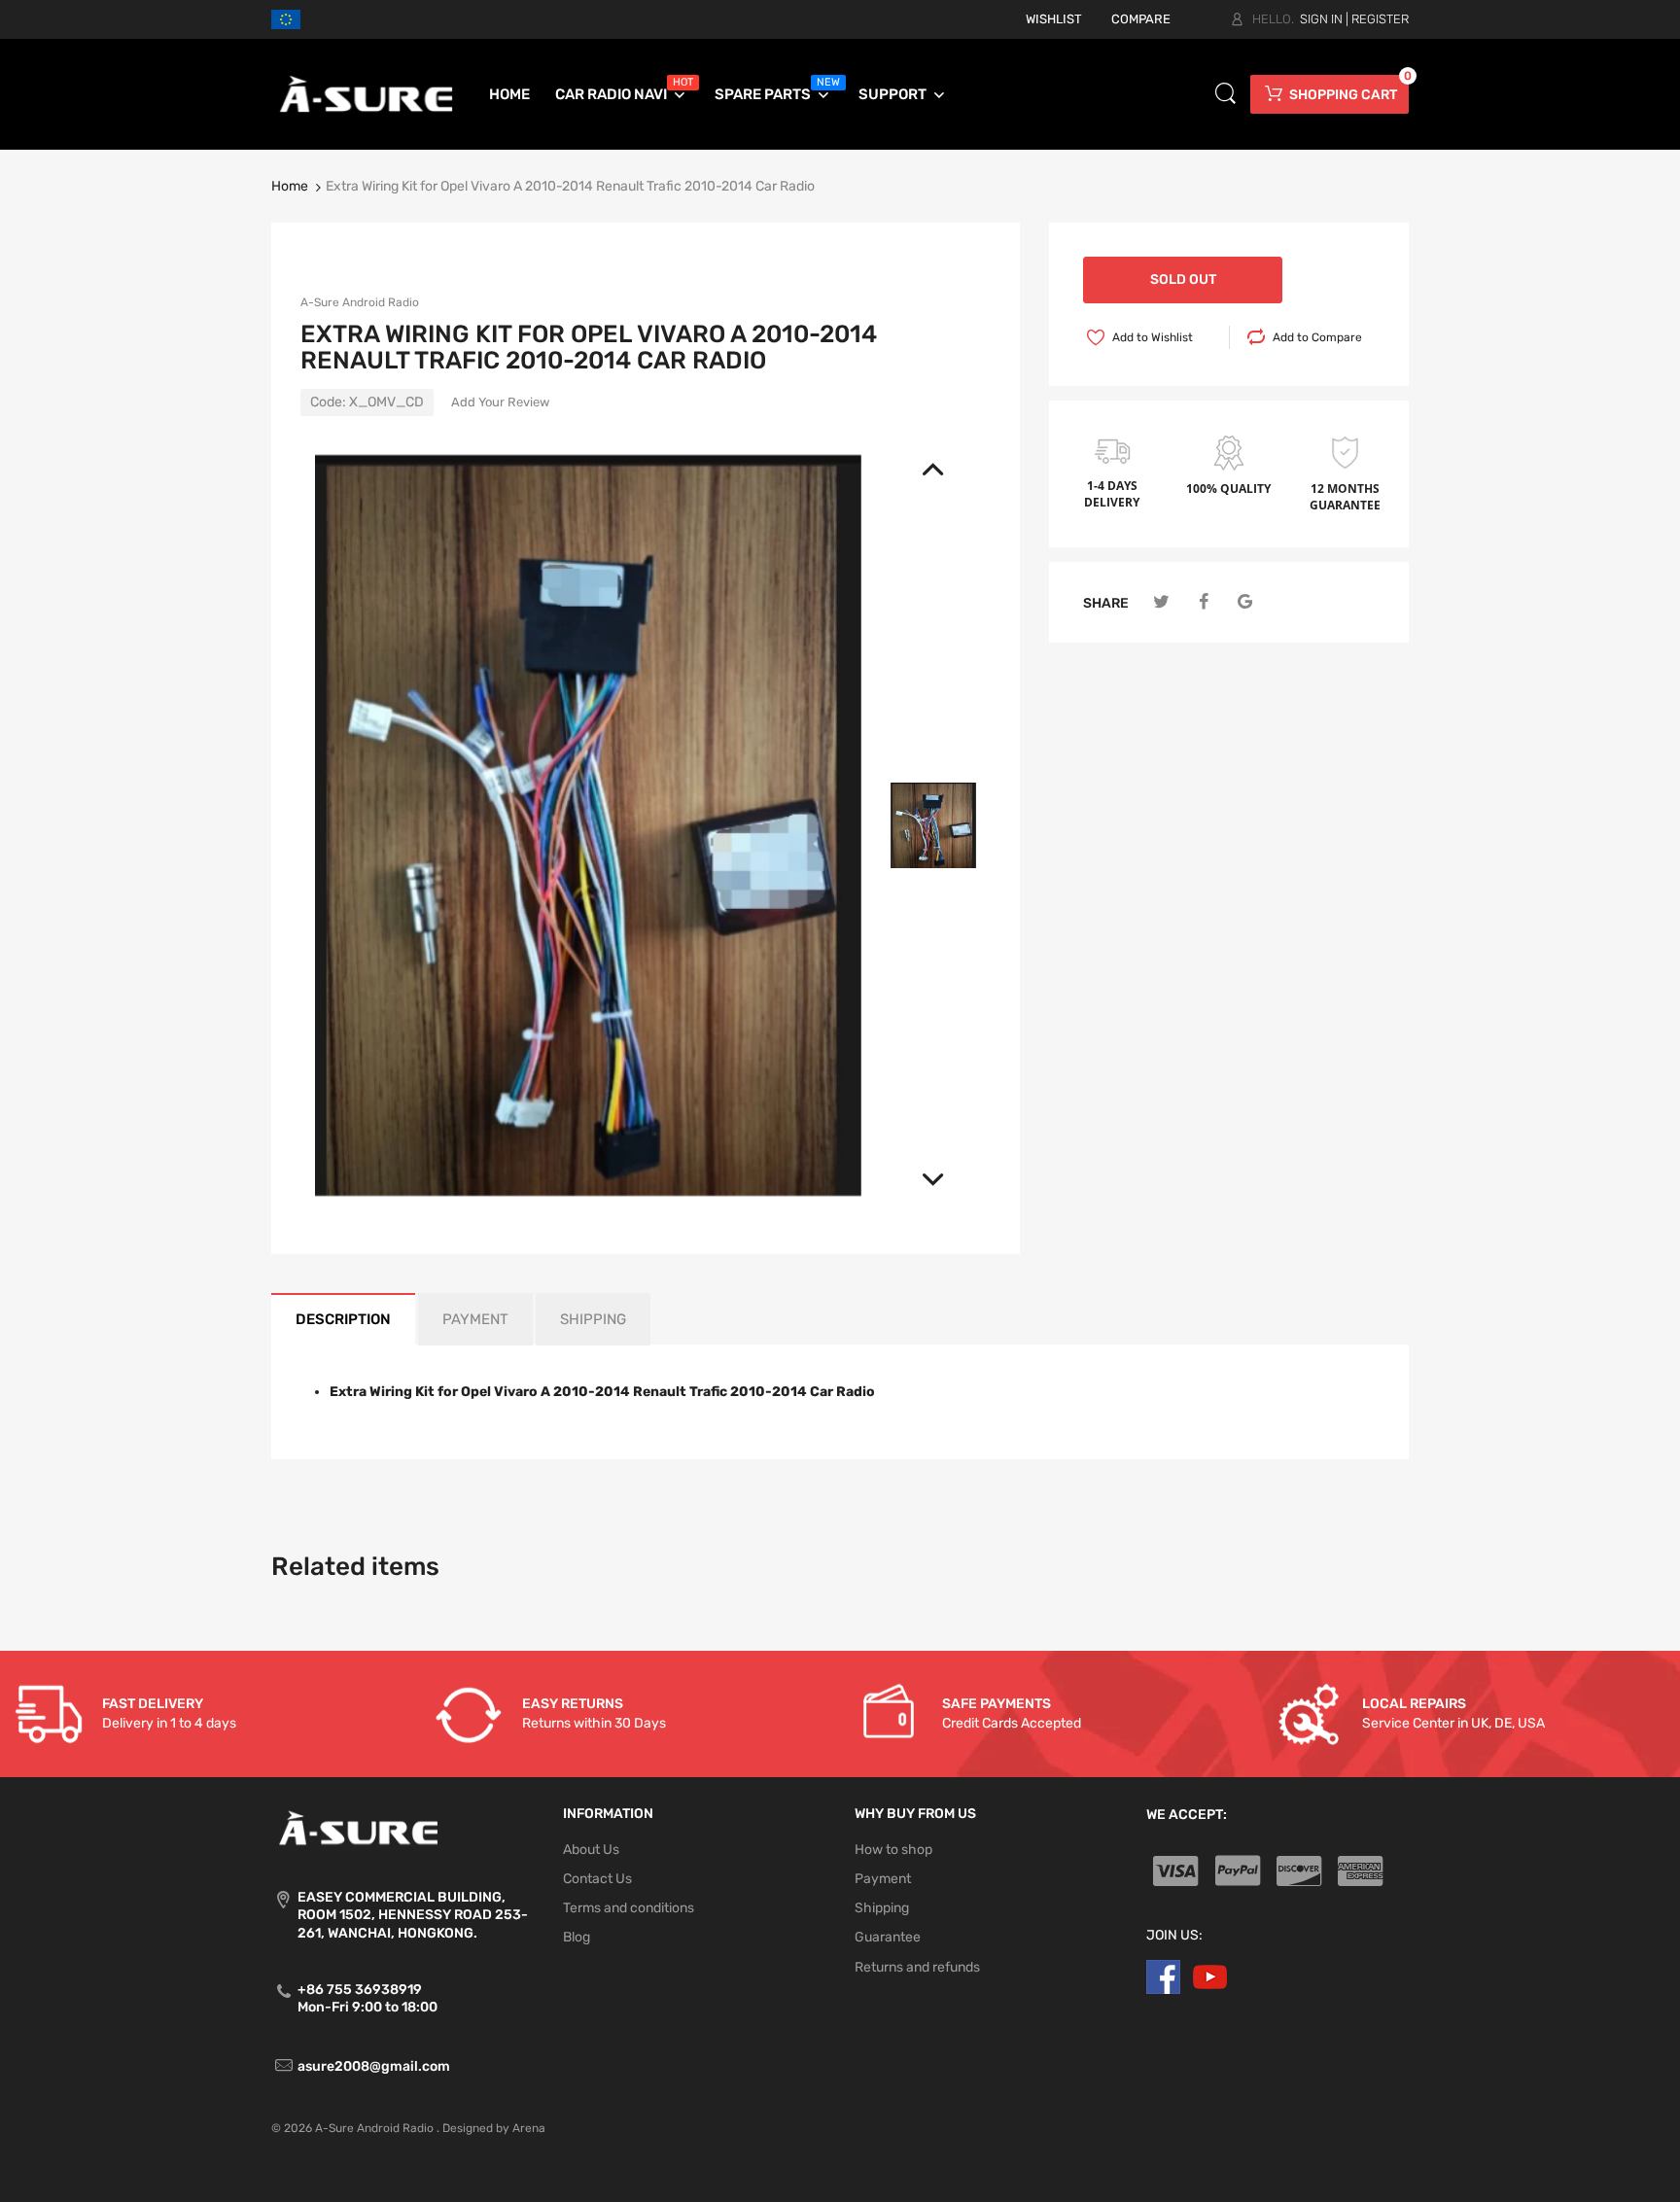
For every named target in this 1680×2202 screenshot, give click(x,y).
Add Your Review (500, 402)
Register (1380, 19)
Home (290, 186)
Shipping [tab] (593, 1319)
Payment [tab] (475, 1319)
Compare (1141, 19)
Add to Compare (1317, 337)
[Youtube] (1210, 1976)
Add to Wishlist (1153, 337)
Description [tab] (343, 1319)
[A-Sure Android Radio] (367, 94)
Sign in (1321, 19)
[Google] (1245, 602)
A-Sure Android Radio (360, 302)
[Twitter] (1161, 602)
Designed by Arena (494, 2128)
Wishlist (1054, 19)
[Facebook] (1203, 602)
